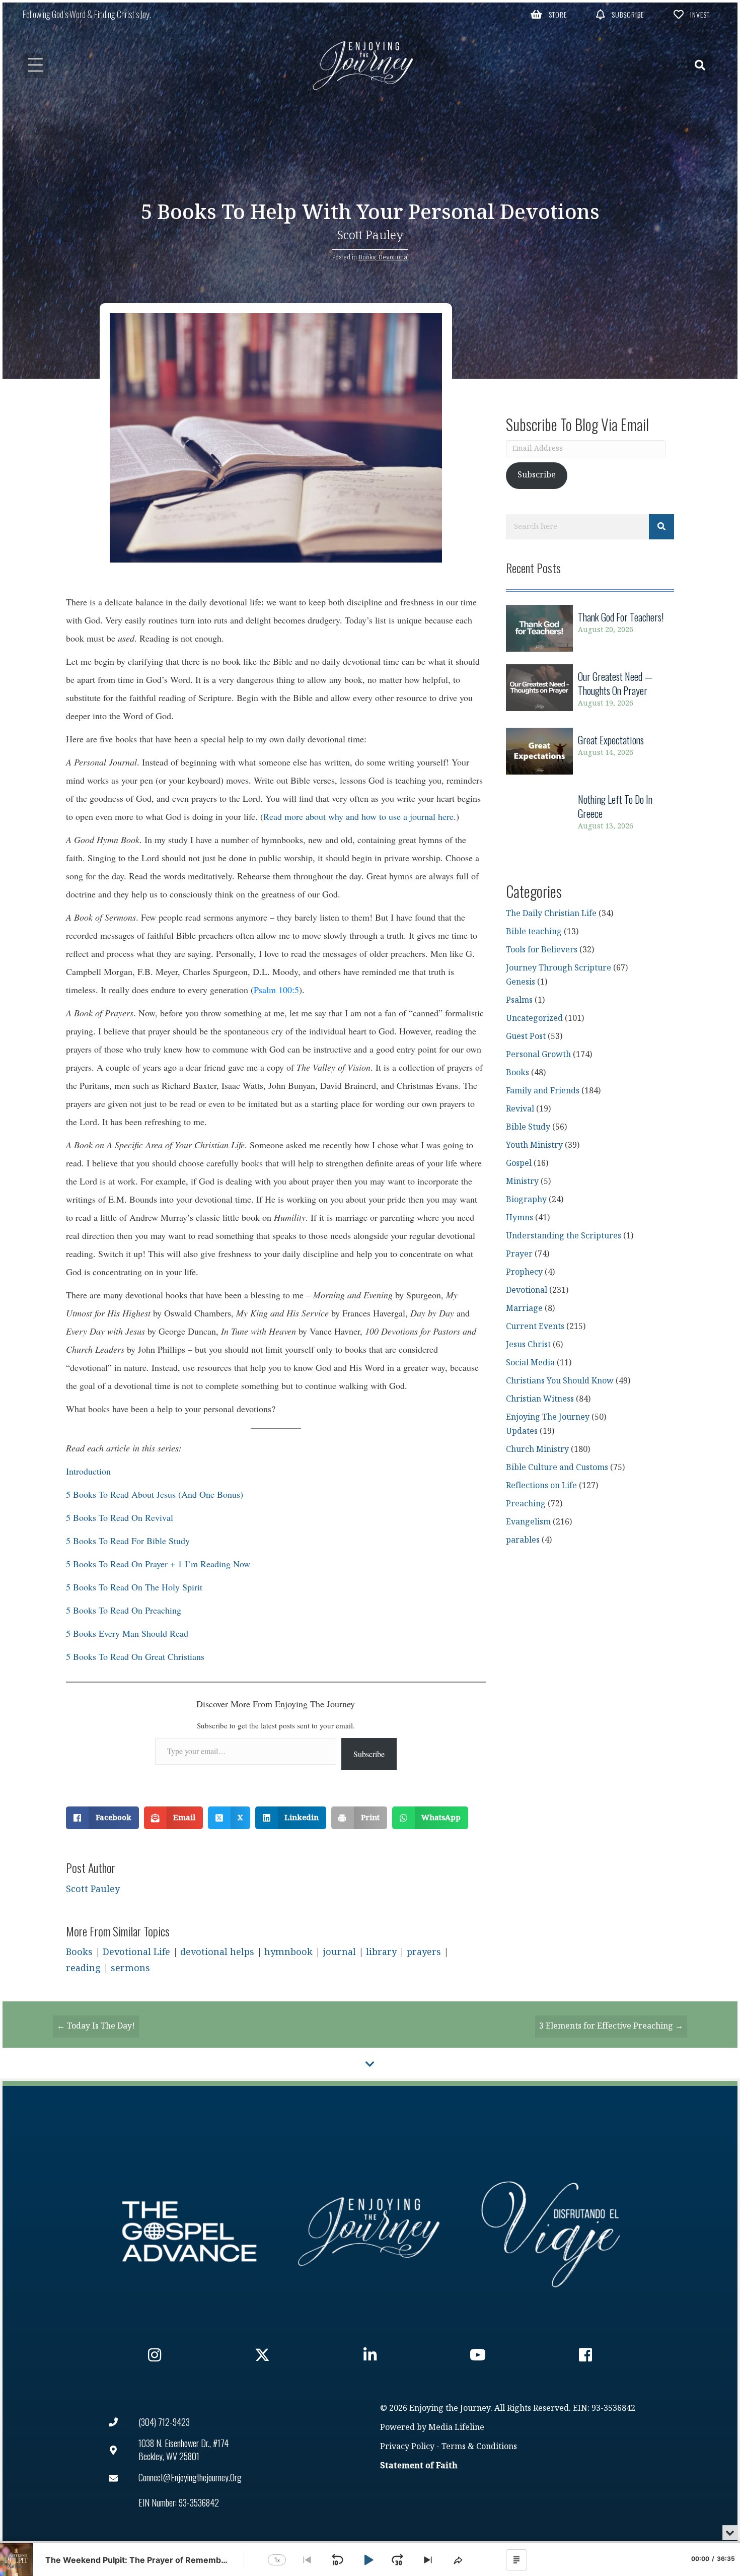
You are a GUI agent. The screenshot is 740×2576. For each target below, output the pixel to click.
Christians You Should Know (560, 1381)
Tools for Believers (542, 950)
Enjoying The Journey (548, 1417)
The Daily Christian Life (551, 914)
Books (367, 257)
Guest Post (526, 1037)
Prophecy (524, 1272)
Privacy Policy (407, 2447)
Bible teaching (534, 932)
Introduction (88, 1471)
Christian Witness (540, 1399)
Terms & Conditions (479, 2447)
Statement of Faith (419, 2466)
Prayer (519, 1254)
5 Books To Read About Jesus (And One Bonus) (155, 1494)
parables (523, 1540)
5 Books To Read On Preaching (124, 1610)
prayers (424, 1952)
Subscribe (369, 1754)
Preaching (526, 1504)
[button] (549, 14)
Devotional (393, 257)
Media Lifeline (456, 2428)
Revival (520, 1109)
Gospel (519, 1164)
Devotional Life (136, 1952)
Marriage (524, 1309)
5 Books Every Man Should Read (127, 1633)
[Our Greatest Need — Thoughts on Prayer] (590, 690)
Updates (522, 1432)
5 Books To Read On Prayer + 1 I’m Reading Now (158, 1564)
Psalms (519, 1000)
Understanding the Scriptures (564, 1236)
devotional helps (217, 1952)
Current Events (535, 1327)
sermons (130, 1968)
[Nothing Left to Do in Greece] (590, 813)
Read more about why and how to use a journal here (358, 816)
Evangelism (528, 1522)
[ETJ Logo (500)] (370, 2232)
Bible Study (528, 1127)
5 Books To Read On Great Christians (135, 1656)
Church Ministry (537, 1450)
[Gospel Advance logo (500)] (189, 2232)
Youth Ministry (534, 1145)
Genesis (521, 982)
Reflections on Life (541, 1486)
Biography (526, 1200)
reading (83, 1968)
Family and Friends (543, 1091)
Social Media (530, 1363)
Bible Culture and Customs (557, 1468)
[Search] (661, 527)
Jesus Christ (528, 1345)
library (381, 1952)
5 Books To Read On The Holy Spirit (134, 1587)
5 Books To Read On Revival (120, 1517)
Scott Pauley (370, 235)
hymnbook (288, 1952)
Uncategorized (534, 1019)
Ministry (522, 1182)
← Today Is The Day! (96, 2026)
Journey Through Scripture (559, 968)
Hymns (520, 1218)
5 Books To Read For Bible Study (128, 1541)
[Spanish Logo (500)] (551, 2232)
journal (339, 1952)
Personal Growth (538, 1055)
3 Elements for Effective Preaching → (611, 2026)
